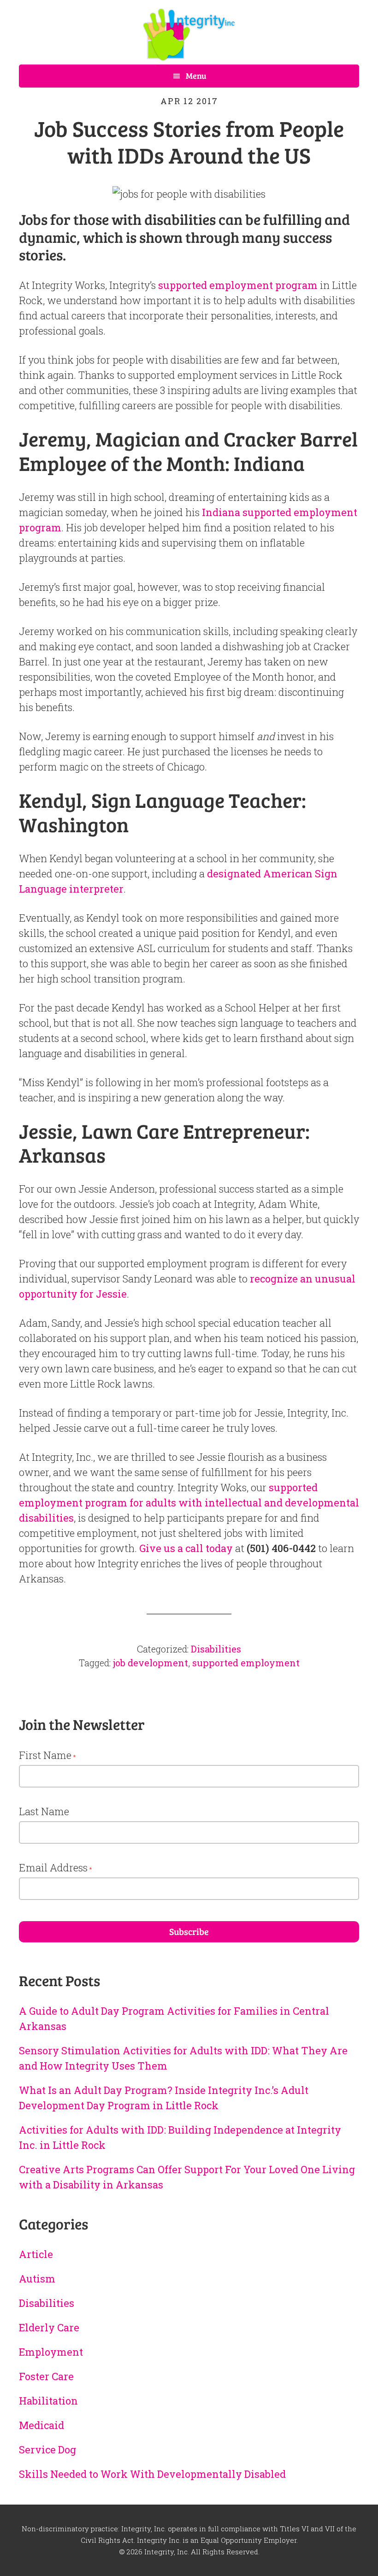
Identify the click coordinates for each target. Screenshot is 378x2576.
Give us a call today (186, 1548)
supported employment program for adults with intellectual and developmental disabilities (189, 1503)
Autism (37, 2279)
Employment (51, 2352)
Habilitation (48, 2401)
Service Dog (47, 2450)
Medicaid (41, 2425)
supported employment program (238, 285)
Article (36, 2254)
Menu (196, 76)
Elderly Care (49, 2327)
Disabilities (216, 1649)
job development (151, 1663)
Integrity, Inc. (189, 35)
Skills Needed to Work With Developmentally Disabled (152, 2474)
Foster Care (46, 2376)
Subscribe (189, 1931)
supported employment (246, 1663)
